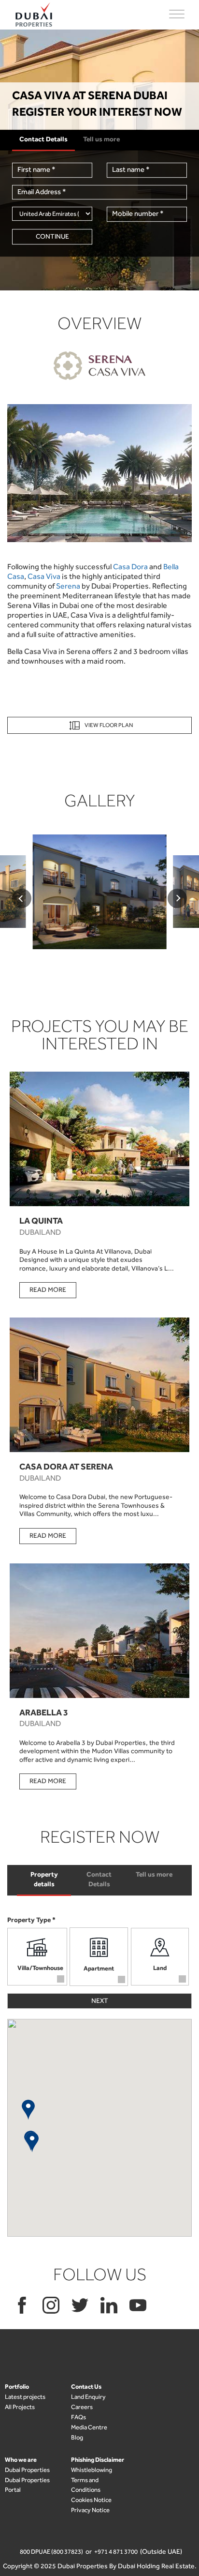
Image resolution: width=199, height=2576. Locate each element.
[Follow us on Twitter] (80, 2305)
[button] (28, 2109)
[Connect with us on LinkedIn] (109, 2305)
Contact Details (43, 139)
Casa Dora (130, 567)
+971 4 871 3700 (116, 2552)
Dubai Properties (27, 2470)
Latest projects (25, 2397)
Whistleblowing (92, 2470)
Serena (68, 586)
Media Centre (89, 2427)
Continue (52, 236)
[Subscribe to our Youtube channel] (138, 2305)
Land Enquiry (88, 2397)
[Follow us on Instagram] (51, 2305)
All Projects (20, 2407)
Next (100, 2001)
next (177, 898)
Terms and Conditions (86, 2485)
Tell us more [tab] (154, 1874)
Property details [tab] (44, 1879)
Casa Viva (44, 576)
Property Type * (31, 1920)
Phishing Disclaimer (98, 2460)
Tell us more (101, 139)
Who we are (21, 2460)
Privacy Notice (90, 2510)
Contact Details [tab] (99, 1879)
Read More (48, 1290)
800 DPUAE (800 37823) (51, 2552)
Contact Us (86, 2387)
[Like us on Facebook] (22, 2305)
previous (22, 898)
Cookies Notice (91, 2500)
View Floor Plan (109, 725)
